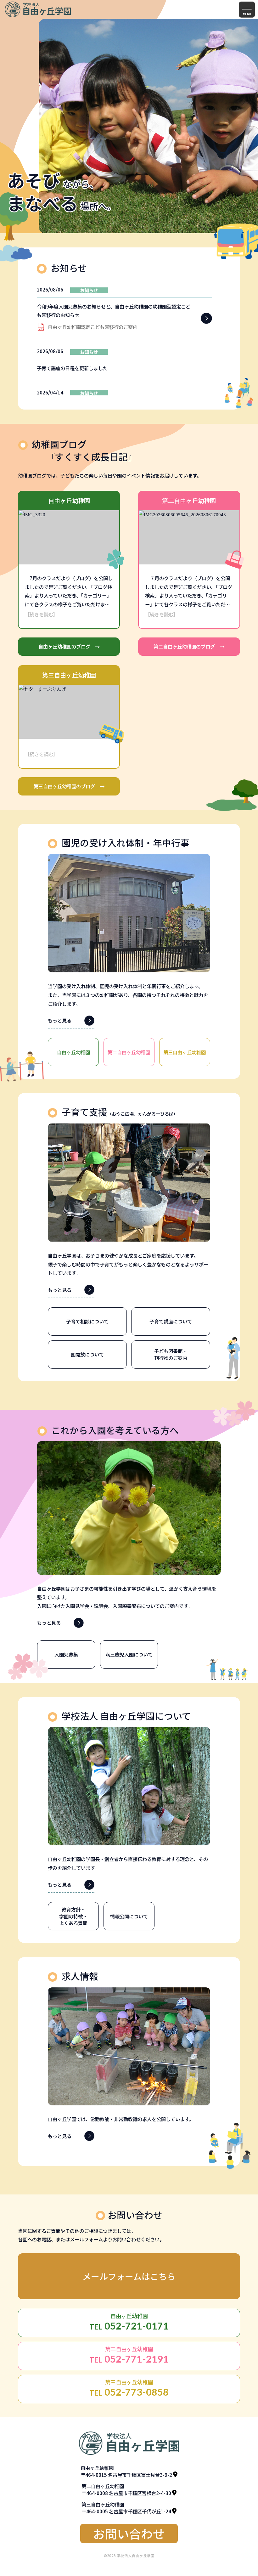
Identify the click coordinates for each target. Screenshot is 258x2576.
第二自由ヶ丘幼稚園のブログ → (189, 646)
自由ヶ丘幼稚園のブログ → (69, 646)
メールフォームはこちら (129, 2276)
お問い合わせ (129, 2533)
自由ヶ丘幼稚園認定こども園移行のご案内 (93, 327)
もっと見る (60, 1020)
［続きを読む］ (41, 614)
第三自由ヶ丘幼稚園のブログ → (69, 786)
